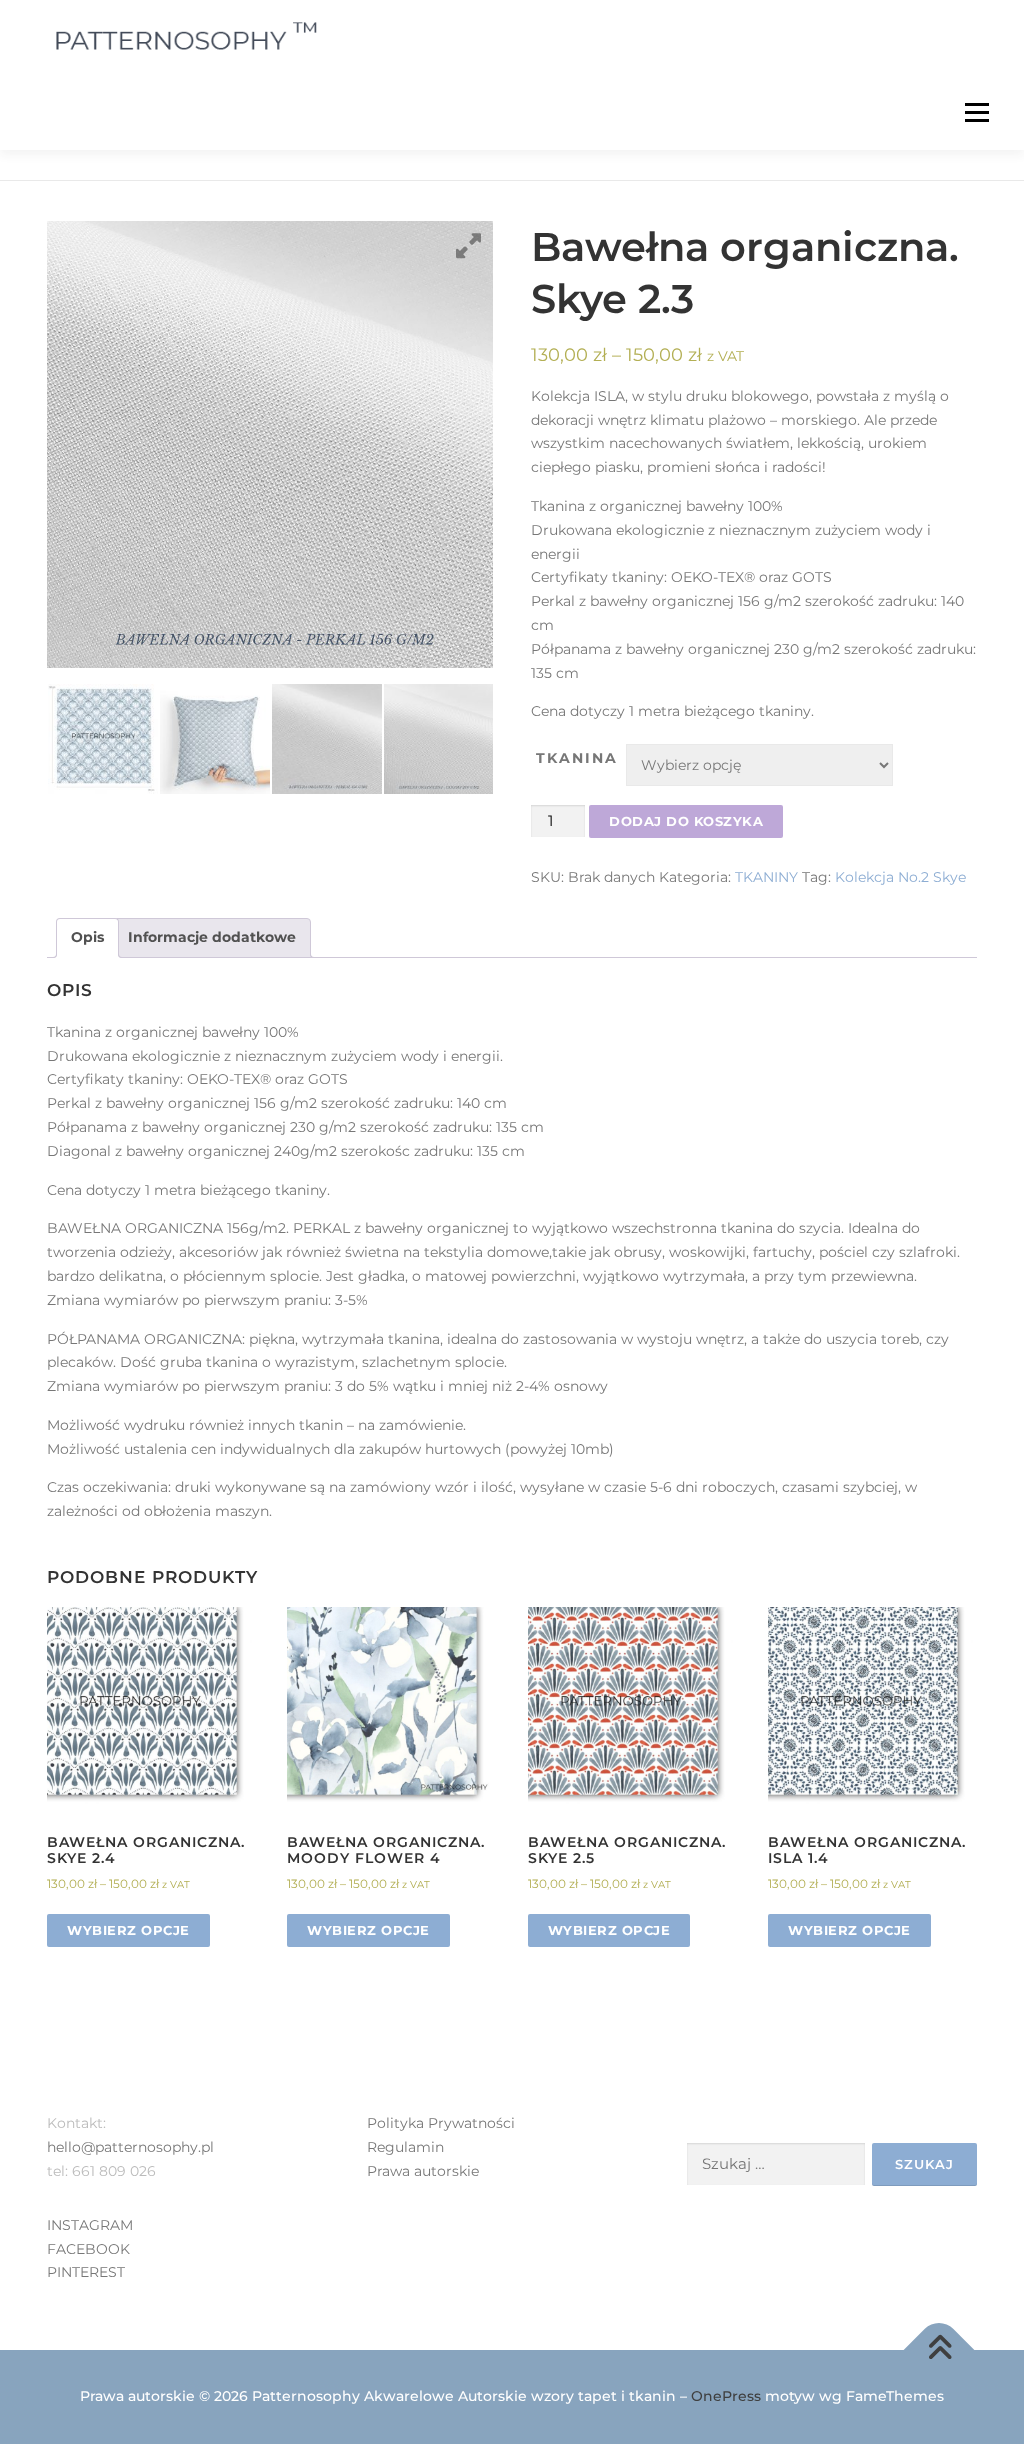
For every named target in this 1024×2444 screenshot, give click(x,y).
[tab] (87, 938)
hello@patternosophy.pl (130, 2147)
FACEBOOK (88, 2249)
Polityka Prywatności (441, 2123)
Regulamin (405, 2147)
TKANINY (766, 877)
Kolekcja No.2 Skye (900, 877)
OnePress (726, 2396)
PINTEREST (86, 2272)
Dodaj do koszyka (686, 821)
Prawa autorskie (423, 2171)
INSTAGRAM (90, 2225)
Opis (87, 937)
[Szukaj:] (776, 2164)
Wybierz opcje (128, 1930)
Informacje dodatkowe (212, 937)
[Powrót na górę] (939, 2350)
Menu (976, 112)
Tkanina (577, 758)
